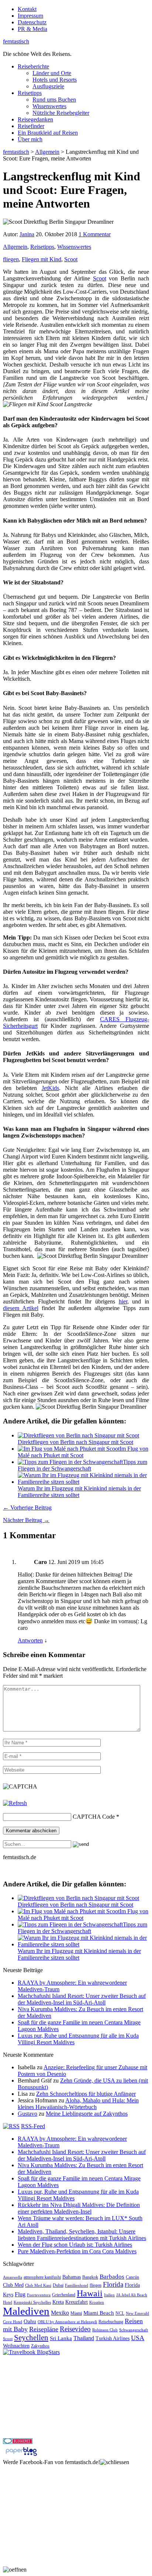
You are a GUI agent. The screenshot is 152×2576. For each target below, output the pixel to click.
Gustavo (27, 2114)
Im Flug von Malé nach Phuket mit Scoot (83, 1452)
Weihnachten (16, 2346)
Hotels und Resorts (55, 80)
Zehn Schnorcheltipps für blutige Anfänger (86, 2094)
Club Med (13, 2285)
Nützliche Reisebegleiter (61, 113)
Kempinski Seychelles (32, 2302)
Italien (109, 2295)
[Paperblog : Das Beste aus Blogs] (21, 2455)
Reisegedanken (35, 119)
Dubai (58, 2285)
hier (123, 1301)
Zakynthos (40, 2346)
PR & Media (32, 29)
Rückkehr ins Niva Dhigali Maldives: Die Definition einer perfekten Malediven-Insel (79, 2208)
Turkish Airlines (113, 2338)
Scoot (71, 259)
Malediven (26, 2311)
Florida (113, 2284)
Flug (20, 2294)
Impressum (30, 16)
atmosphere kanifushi (42, 2277)
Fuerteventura (39, 2295)
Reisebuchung (111, 2322)
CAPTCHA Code (94, 1817)
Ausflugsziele (48, 86)
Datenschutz (32, 22)
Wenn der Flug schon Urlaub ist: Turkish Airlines (75, 2245)
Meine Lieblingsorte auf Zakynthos (87, 2114)
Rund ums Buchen (54, 100)
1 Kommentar (95, 234)
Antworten (30, 1640)
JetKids (50, 1088)
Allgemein (15, 247)
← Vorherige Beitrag (27, 1508)
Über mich (30, 139)
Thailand (84, 2338)
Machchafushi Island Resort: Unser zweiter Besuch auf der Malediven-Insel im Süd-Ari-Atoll (82, 1999)
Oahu (30, 2321)
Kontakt (27, 9)
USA (138, 2338)
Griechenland (64, 2295)
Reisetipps (30, 93)
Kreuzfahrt (77, 2302)
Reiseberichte (33, 66)
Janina (27, 234)
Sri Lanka (61, 2338)
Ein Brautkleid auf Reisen (48, 133)
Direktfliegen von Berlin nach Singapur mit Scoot (75, 1442)
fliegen (11, 259)
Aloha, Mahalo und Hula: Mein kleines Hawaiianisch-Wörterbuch (78, 2104)
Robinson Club (105, 2330)
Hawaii (90, 2293)
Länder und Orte (52, 73)
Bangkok (90, 2277)
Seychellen (31, 2338)
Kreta (58, 2302)
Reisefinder (31, 126)
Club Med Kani (38, 2285)
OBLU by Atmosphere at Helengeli (67, 2322)
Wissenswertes (49, 106)
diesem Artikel (21, 1308)
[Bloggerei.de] (18, 2442)
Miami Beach (99, 2313)
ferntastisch (16, 41)
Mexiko (60, 2313)
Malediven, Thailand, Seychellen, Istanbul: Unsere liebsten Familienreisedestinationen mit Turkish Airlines (82, 2235)
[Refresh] (15, 1803)
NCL (120, 2313)
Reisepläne (44, 2329)
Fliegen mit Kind (42, 259)
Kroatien (97, 2302)
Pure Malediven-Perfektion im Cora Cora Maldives (77, 2251)
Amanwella (13, 2277)
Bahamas (72, 2277)
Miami (76, 2313)
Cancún (132, 2277)
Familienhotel (77, 2285)
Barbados (112, 2277)
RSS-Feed (33, 2126)
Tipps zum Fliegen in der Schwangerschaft (82, 1465)
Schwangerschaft (134, 2330)
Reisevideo (75, 2329)
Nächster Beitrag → (26, 1520)
